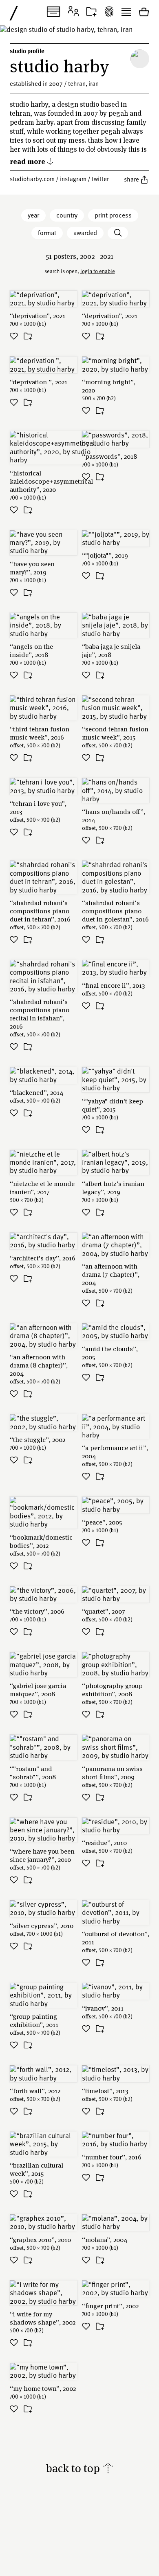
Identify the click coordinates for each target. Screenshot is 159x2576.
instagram (73, 179)
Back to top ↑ (80, 2468)
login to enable (98, 271)
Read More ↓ (32, 161)
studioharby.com (32, 179)
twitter (100, 179)
